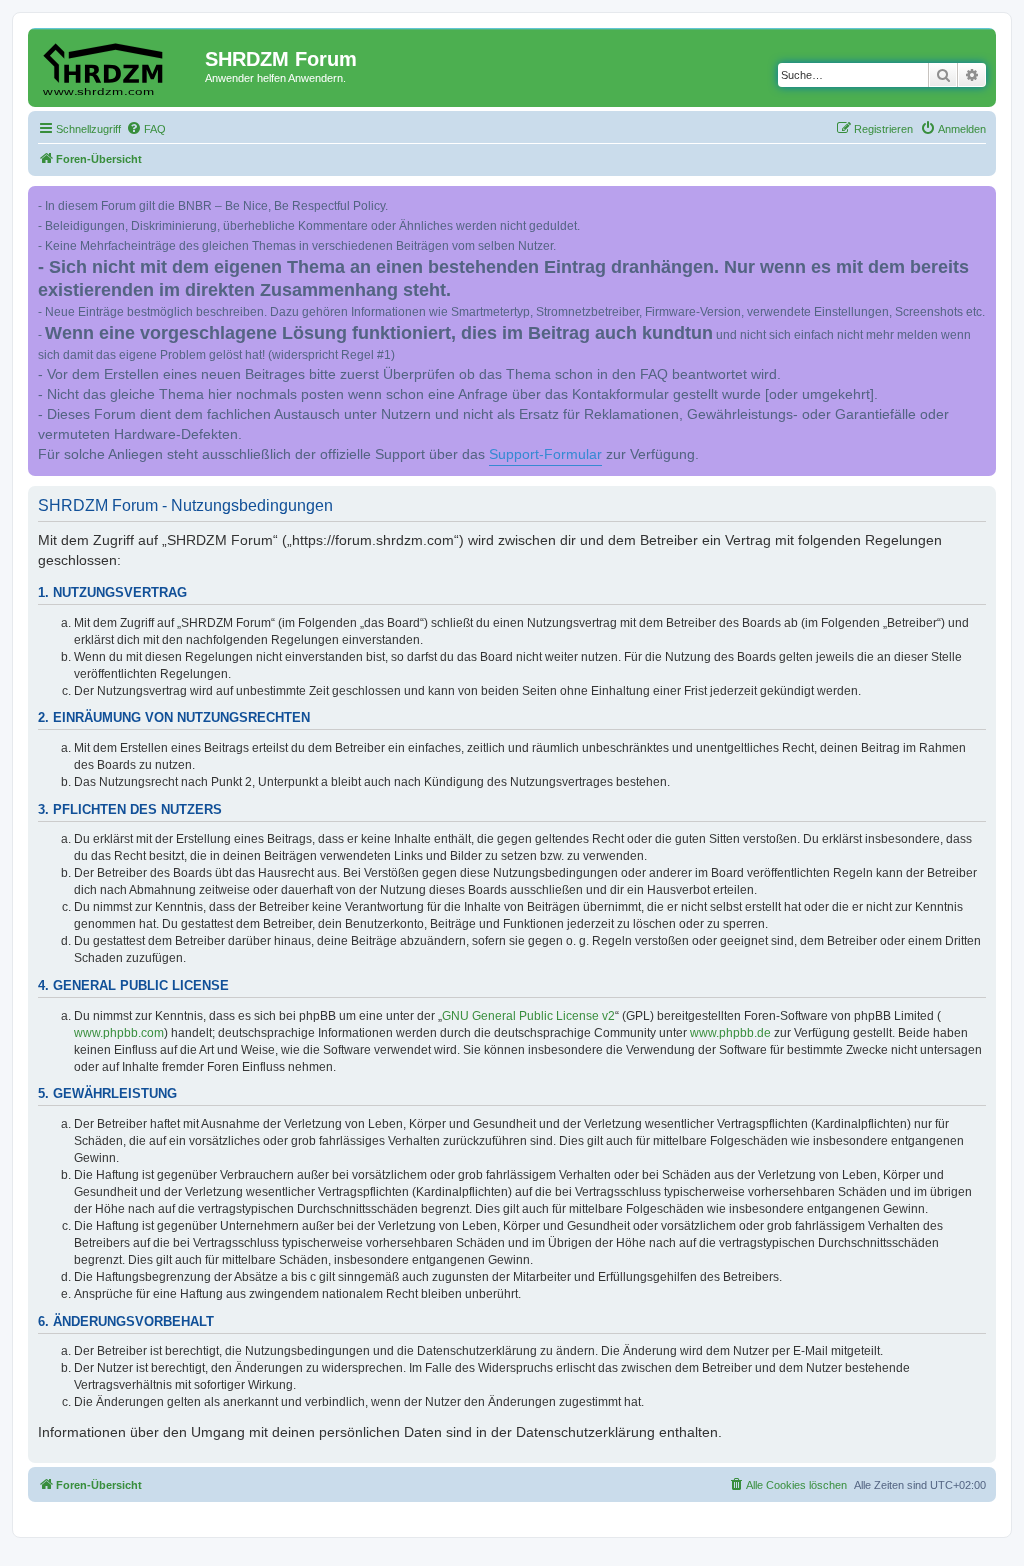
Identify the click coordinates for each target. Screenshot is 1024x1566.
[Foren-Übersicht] (119, 65)
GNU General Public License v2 (528, 1016)
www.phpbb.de (730, 1033)
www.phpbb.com (119, 1033)
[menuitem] (146, 129)
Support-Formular (545, 454)
